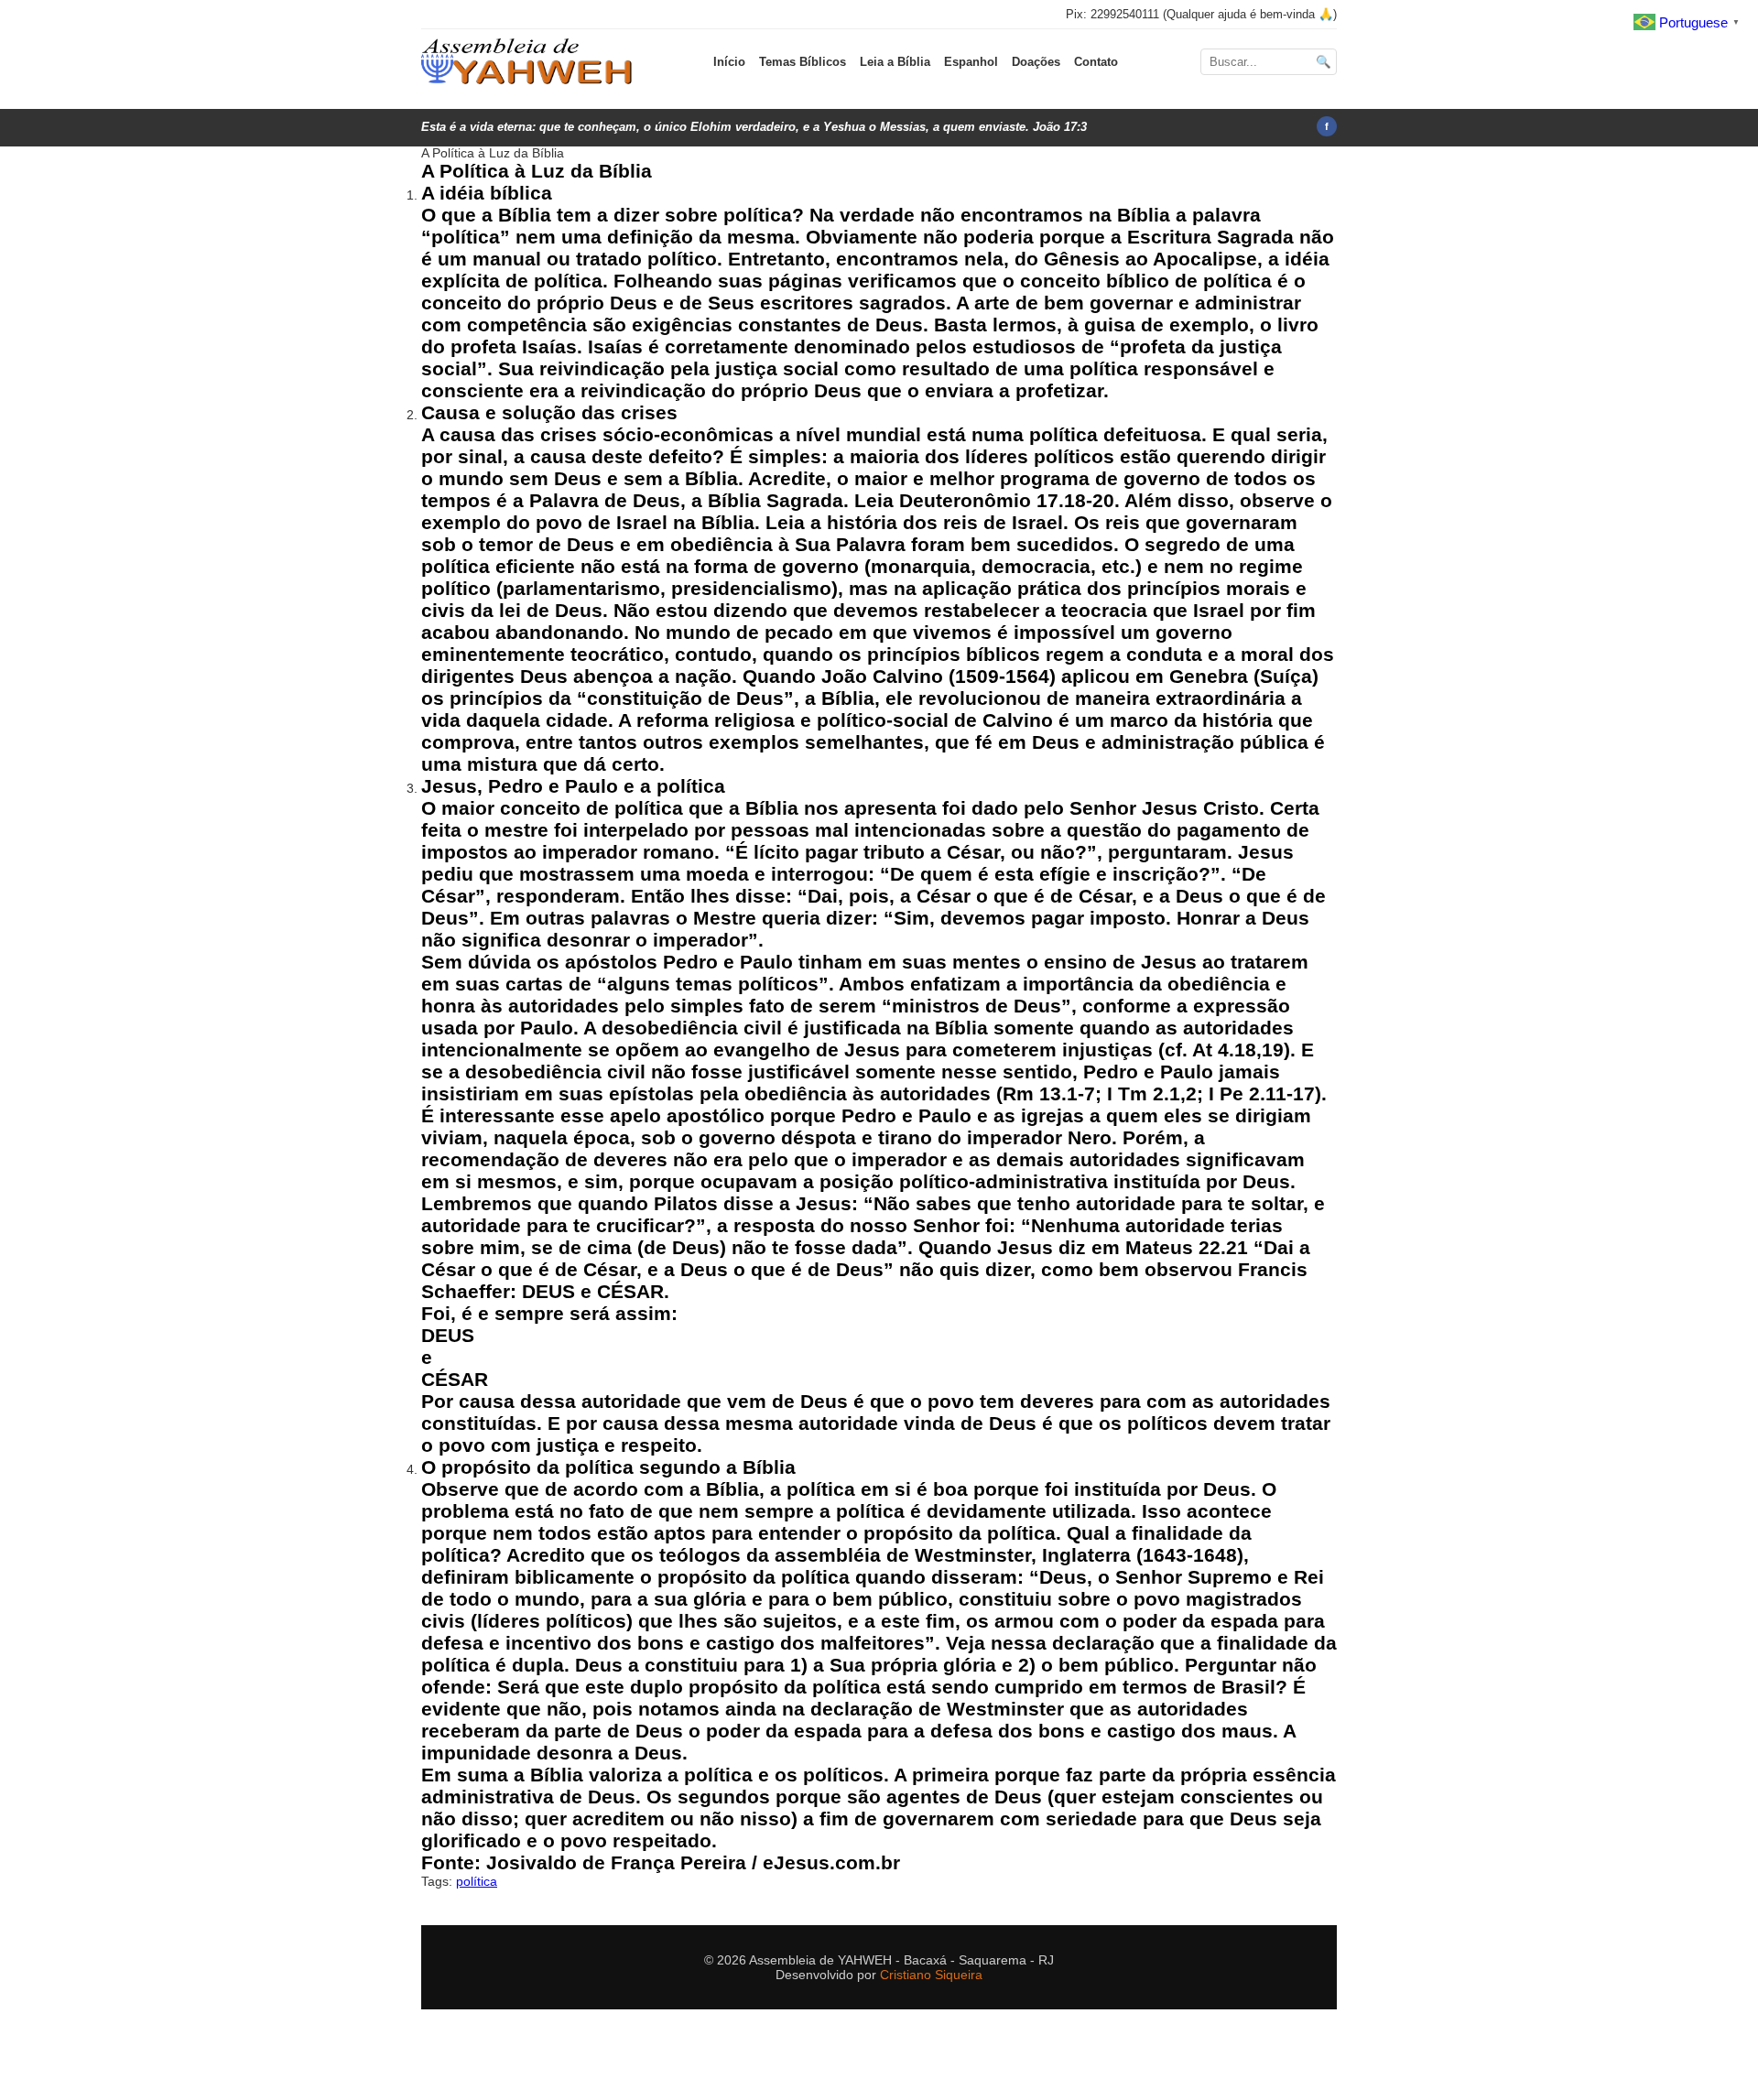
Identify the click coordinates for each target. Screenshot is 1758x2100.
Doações (1036, 62)
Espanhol (971, 62)
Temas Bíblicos (803, 62)
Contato (1096, 62)
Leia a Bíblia (895, 62)
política (477, 1881)
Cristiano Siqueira (931, 1975)
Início (729, 62)
